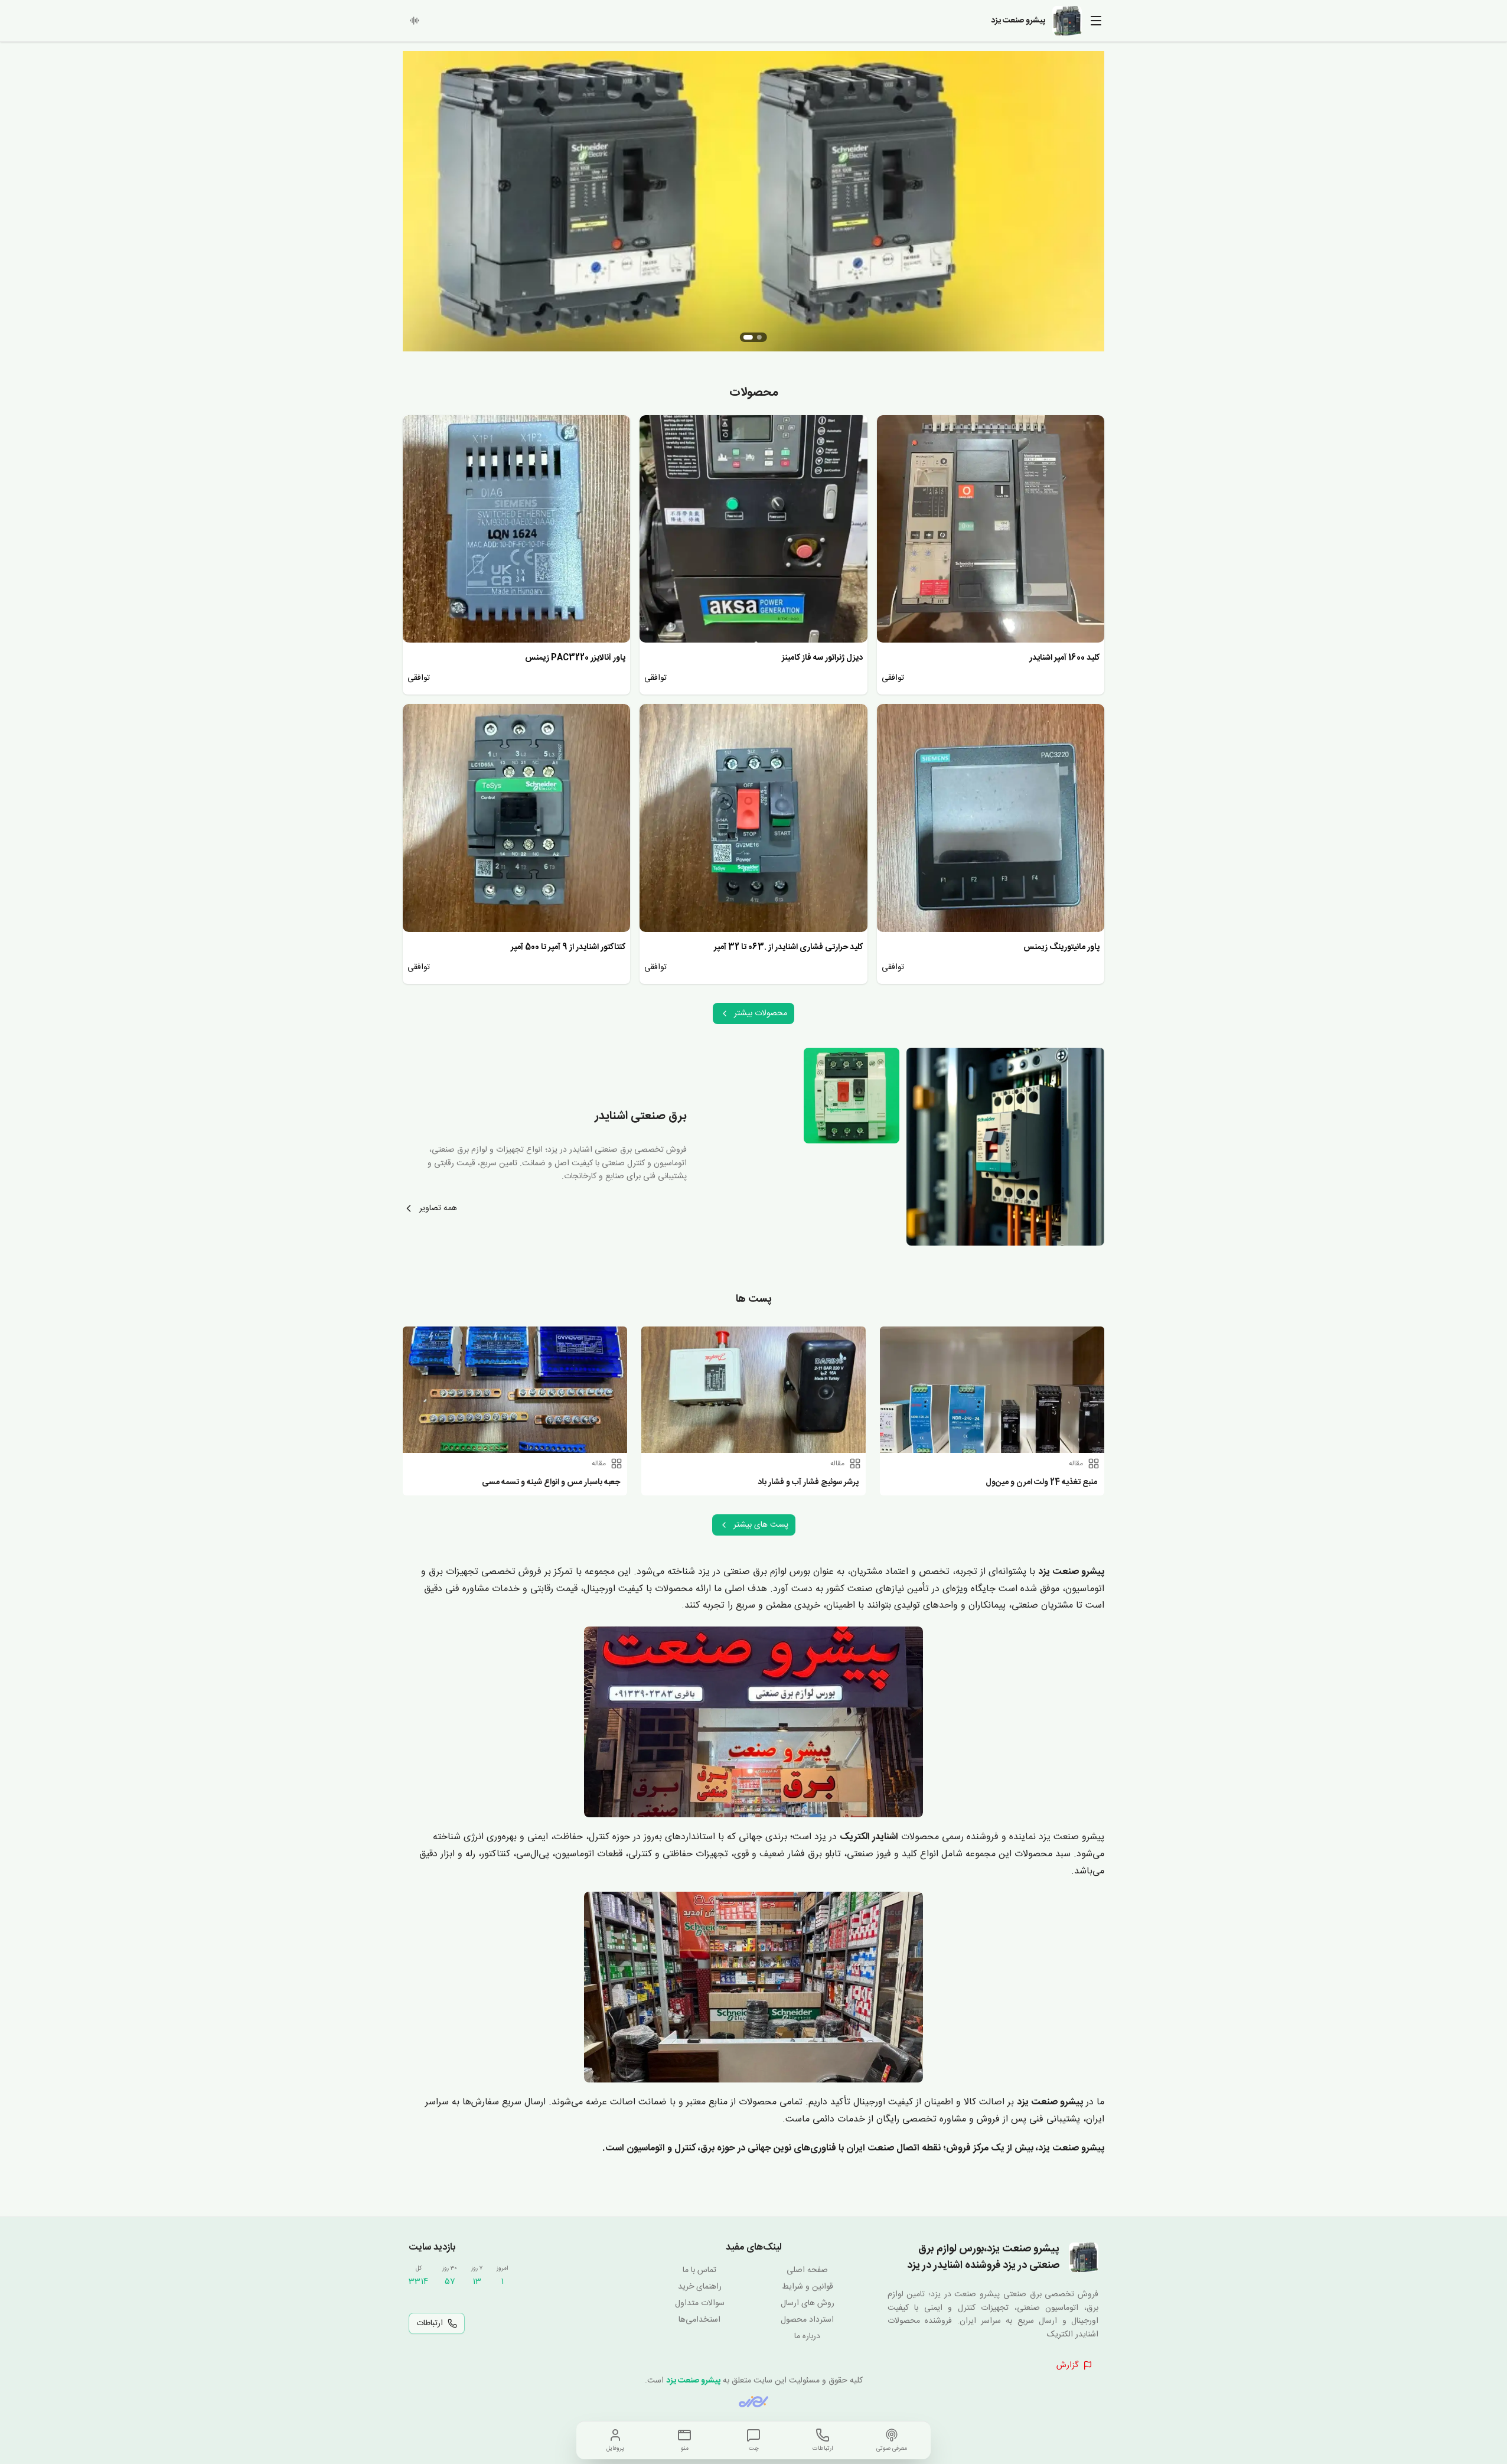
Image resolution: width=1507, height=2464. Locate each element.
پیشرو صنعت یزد (693, 2381)
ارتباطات (430, 2323)
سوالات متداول (700, 2303)
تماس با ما (699, 2270)
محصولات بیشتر (761, 1013)
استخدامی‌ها (699, 2320)
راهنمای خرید (700, 2287)
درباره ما (807, 2336)
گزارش (1067, 2365)
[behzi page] (753, 2402)
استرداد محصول (807, 2320)
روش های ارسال (808, 2303)
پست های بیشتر (761, 1525)
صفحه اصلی (807, 2270)
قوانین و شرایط (808, 2287)
